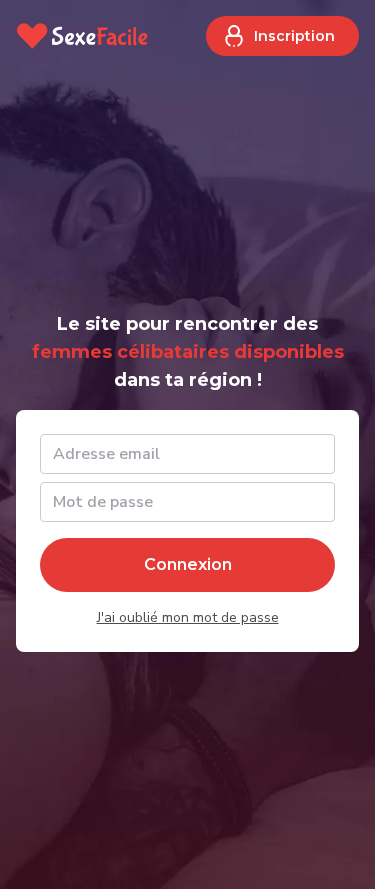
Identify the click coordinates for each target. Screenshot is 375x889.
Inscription (294, 36)
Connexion (188, 564)
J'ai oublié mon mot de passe (188, 617)
